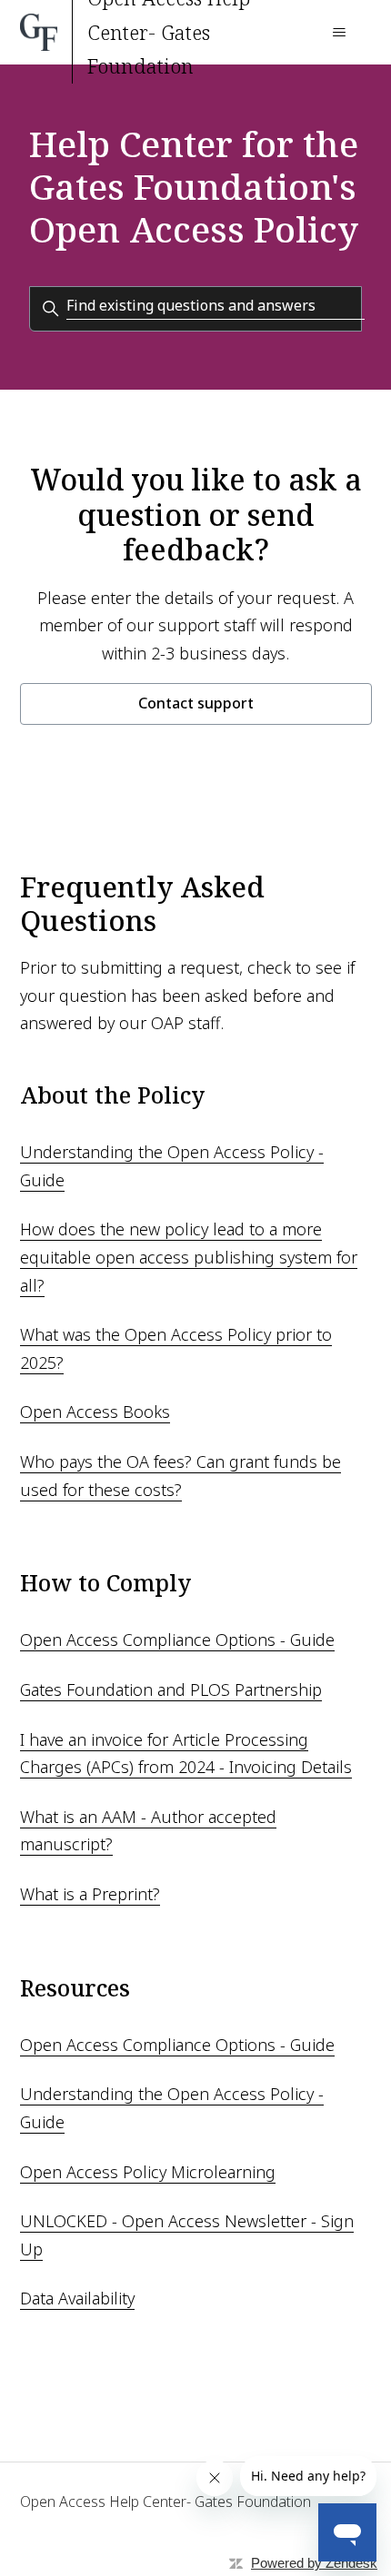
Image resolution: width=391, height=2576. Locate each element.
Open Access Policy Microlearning (148, 2172)
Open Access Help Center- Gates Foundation (165, 2502)
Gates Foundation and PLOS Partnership (171, 1689)
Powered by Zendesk (314, 2563)
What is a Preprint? (90, 1894)
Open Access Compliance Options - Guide (177, 1640)
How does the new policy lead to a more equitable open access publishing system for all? (189, 1257)
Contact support (196, 703)
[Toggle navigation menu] (340, 33)
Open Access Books (95, 1412)
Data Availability (77, 2298)
